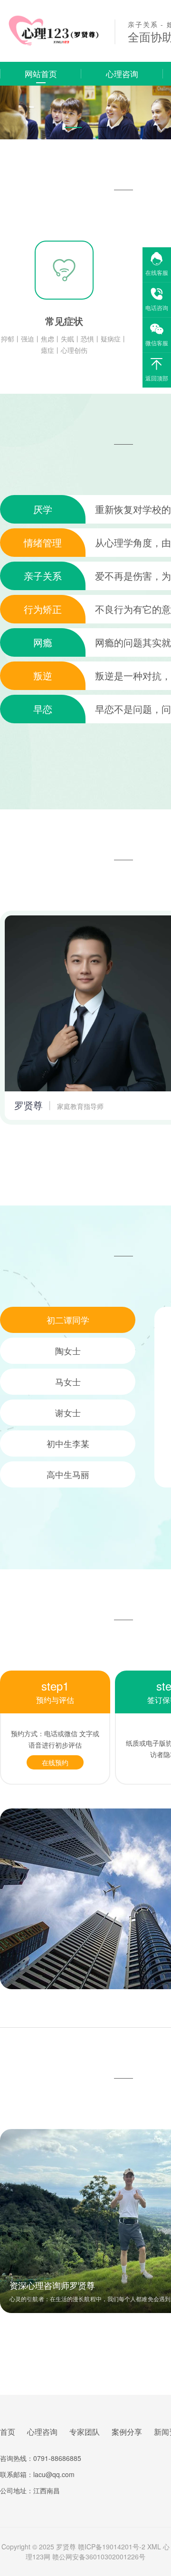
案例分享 (127, 2432)
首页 (8, 2432)
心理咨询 (122, 73)
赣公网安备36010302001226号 (99, 2557)
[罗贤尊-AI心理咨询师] (51, 44)
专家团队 (85, 2432)
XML (154, 2547)
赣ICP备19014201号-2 (112, 2547)
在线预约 (55, 1762)
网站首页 (41, 73)
